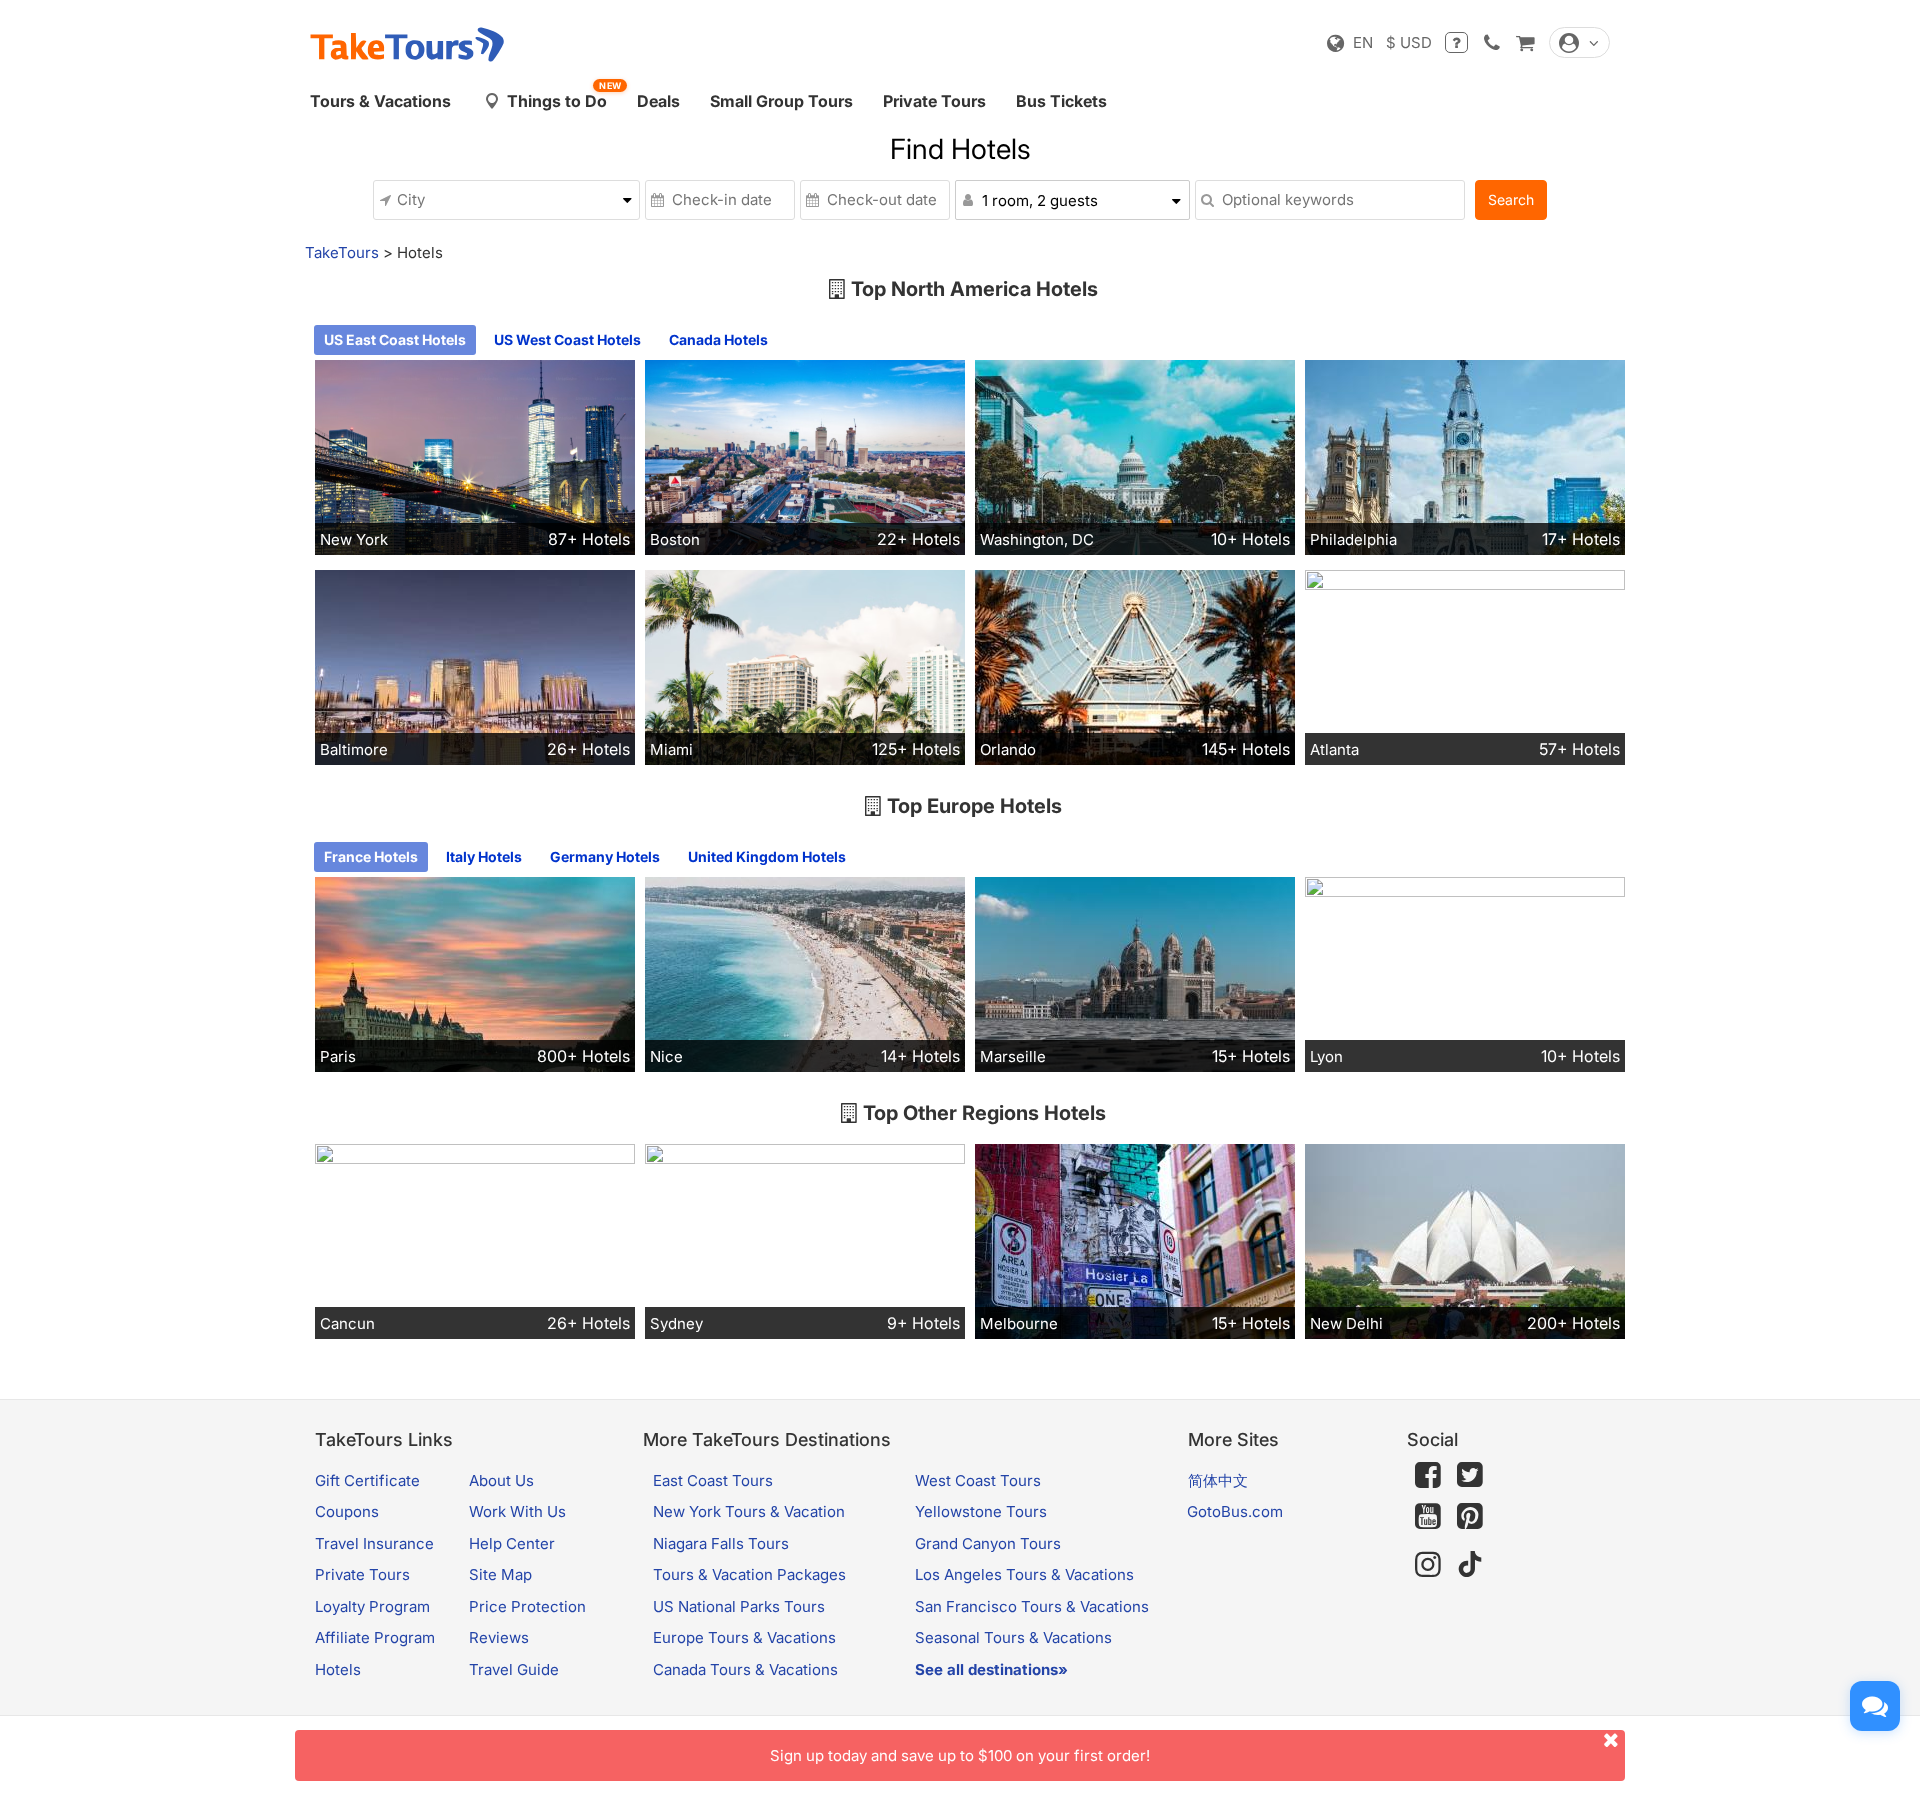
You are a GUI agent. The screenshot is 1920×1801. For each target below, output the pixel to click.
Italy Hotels (484, 856)
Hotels (338, 1669)
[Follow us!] (1470, 1475)
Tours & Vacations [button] (380, 101)
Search (1511, 199)
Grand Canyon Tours (988, 1543)
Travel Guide (514, 1669)
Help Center (512, 1543)
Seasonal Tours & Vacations (1013, 1637)
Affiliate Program (375, 1637)
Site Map (500, 1574)
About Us (501, 1480)
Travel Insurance (374, 1543)
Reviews (499, 1637)
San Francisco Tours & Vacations (1032, 1606)
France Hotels (371, 856)
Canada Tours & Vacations (745, 1669)
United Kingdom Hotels (767, 856)
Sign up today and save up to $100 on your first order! (960, 1755)
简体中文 (1218, 1480)
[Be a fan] (1428, 1475)
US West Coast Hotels (567, 339)
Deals (658, 101)
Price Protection (527, 1606)
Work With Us (517, 1511)
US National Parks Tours (739, 1606)
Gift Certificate (367, 1480)
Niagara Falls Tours (721, 1543)
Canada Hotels (718, 339)
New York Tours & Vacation (749, 1511)
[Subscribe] (1428, 1517)
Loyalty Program (372, 1606)
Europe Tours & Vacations (744, 1637)
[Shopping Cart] (1525, 42)
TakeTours (342, 252)
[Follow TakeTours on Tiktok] (1470, 1564)
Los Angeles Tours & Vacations (1024, 1574)
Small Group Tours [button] (781, 101)
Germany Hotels (605, 856)
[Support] (1456, 42)
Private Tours (934, 101)
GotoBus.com (1235, 1511)
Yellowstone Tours (981, 1511)
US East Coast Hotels (395, 339)
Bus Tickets (1061, 101)
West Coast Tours (978, 1480)
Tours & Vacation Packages (749, 1574)
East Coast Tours (713, 1480)
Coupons (347, 1511)
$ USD (1409, 42)
